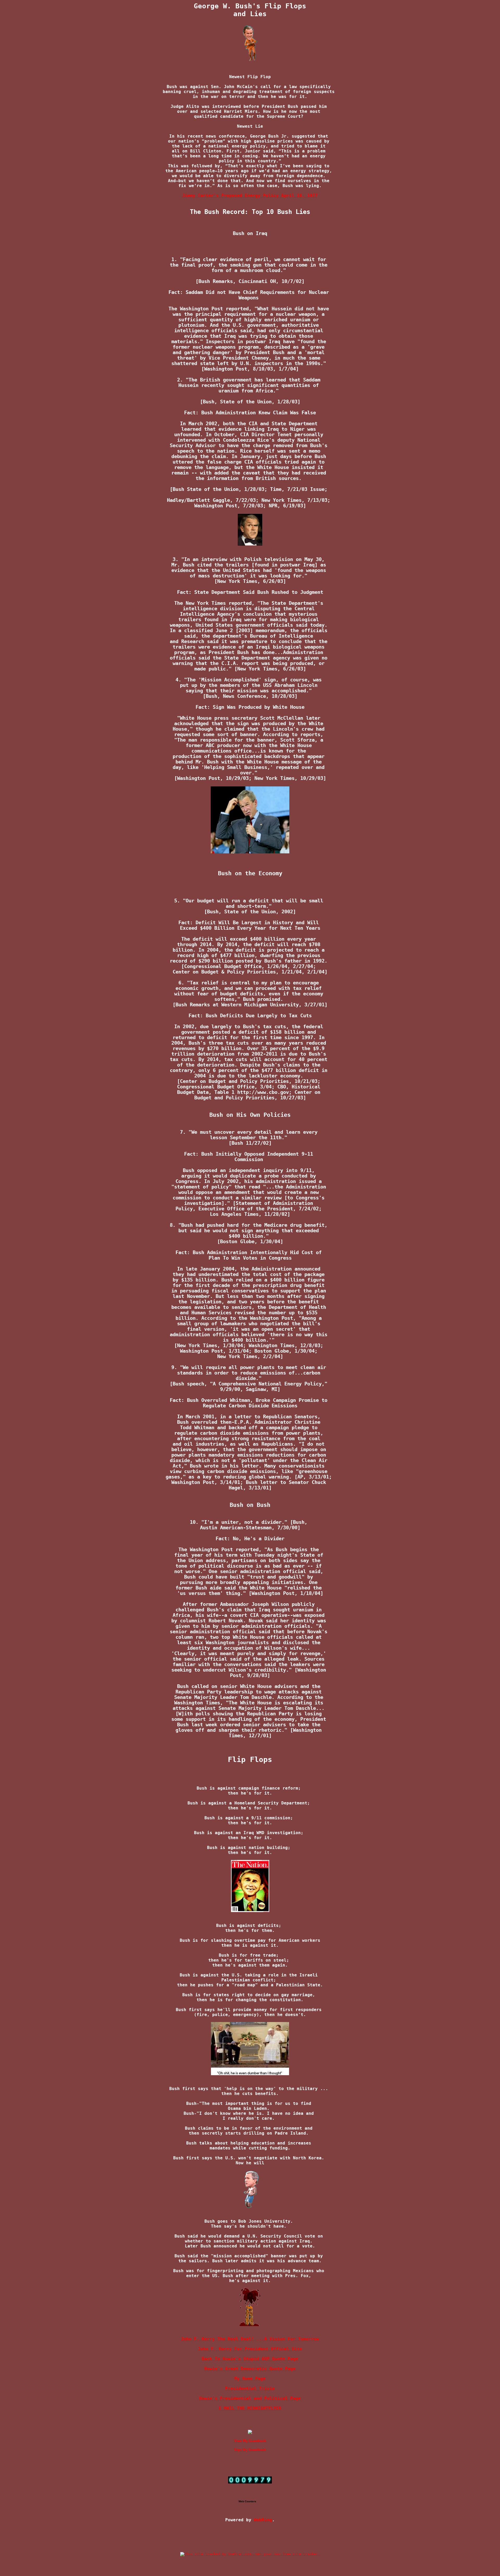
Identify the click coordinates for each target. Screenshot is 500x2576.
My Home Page (250, 2379)
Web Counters (247, 2501)
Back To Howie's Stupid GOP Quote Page (250, 2359)
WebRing (263, 2520)
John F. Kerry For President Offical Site (250, 2349)
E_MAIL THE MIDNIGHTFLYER (250, 2408)
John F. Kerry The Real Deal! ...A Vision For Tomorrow (250, 2339)
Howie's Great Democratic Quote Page (250, 2369)
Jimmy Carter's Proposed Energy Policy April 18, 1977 (250, 196)
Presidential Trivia (250, 2389)
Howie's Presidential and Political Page (250, 2398)
